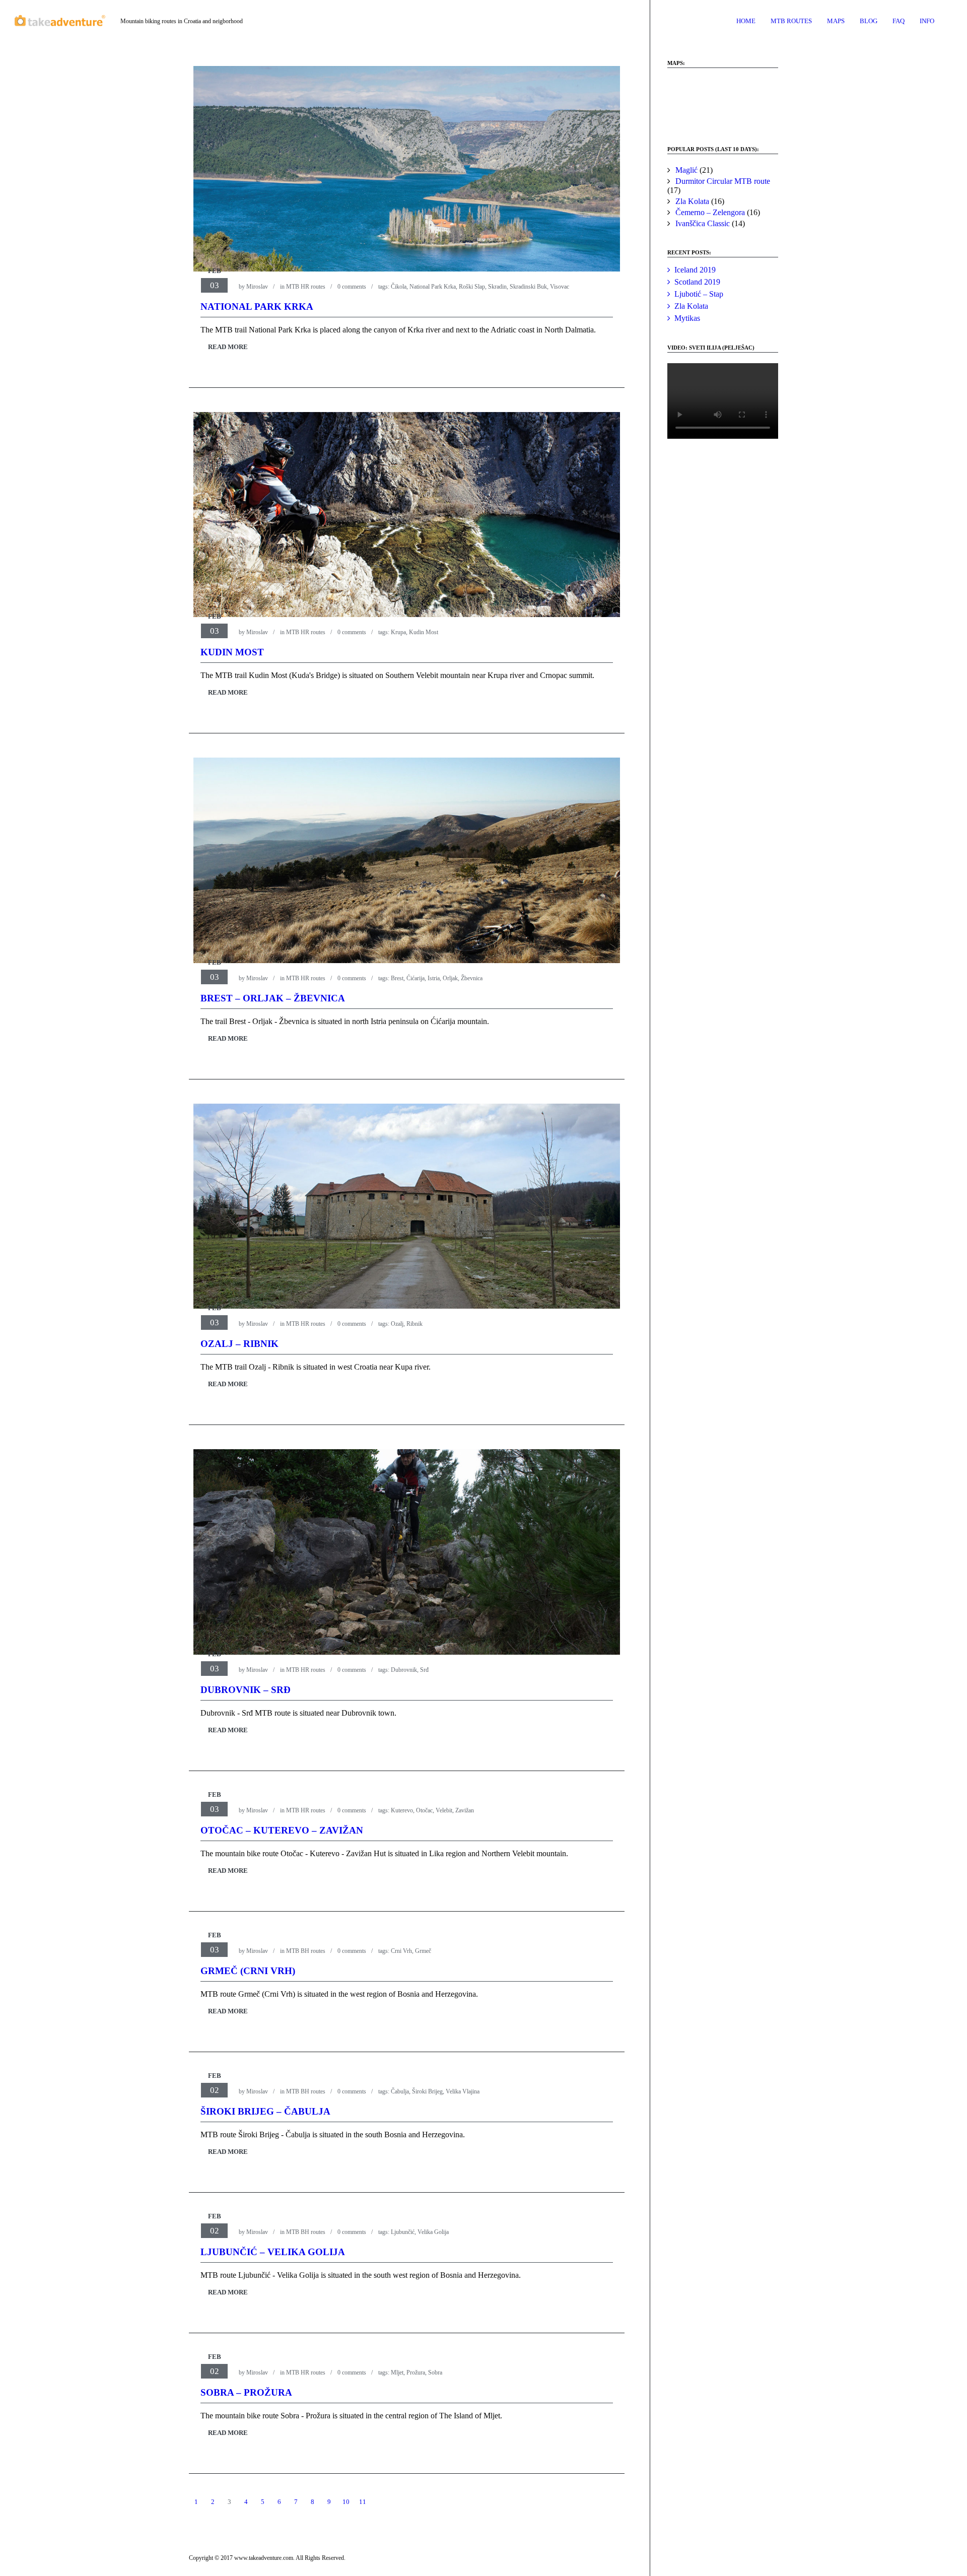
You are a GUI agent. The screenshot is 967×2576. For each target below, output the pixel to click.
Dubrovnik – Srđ (246, 1690)
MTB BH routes (306, 1951)
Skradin (497, 287)
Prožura (416, 2372)
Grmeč (423, 1951)
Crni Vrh (401, 1951)
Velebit (444, 1810)
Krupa (398, 632)
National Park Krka (433, 287)
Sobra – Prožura (246, 2392)
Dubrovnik (404, 1670)
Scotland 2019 (697, 282)
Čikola (399, 287)
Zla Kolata (691, 306)
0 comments (352, 287)
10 (346, 2502)
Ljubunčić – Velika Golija (273, 2252)
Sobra (435, 2372)
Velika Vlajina (463, 2091)
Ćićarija (416, 978)
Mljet (397, 2372)
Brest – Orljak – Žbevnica (273, 998)
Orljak (450, 978)
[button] (683, 102)
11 (363, 2502)
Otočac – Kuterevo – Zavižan (282, 1830)
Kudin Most (424, 632)
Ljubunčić (403, 2232)
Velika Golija (433, 2232)
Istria (434, 978)
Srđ (424, 1670)
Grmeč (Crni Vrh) (248, 1971)
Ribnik (415, 1324)
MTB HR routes (306, 287)
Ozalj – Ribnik (239, 1344)
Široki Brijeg (427, 2091)
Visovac (560, 287)
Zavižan (465, 1810)
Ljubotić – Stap (699, 294)
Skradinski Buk (528, 287)
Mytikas (687, 318)
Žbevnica (472, 978)
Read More (228, 347)
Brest (397, 978)
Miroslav (257, 287)
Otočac (424, 1810)
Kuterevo (402, 1810)
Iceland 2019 (695, 270)
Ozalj (397, 1324)
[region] (723, 102)
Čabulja (400, 2091)
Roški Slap (472, 287)
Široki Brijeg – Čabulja (265, 2111)
